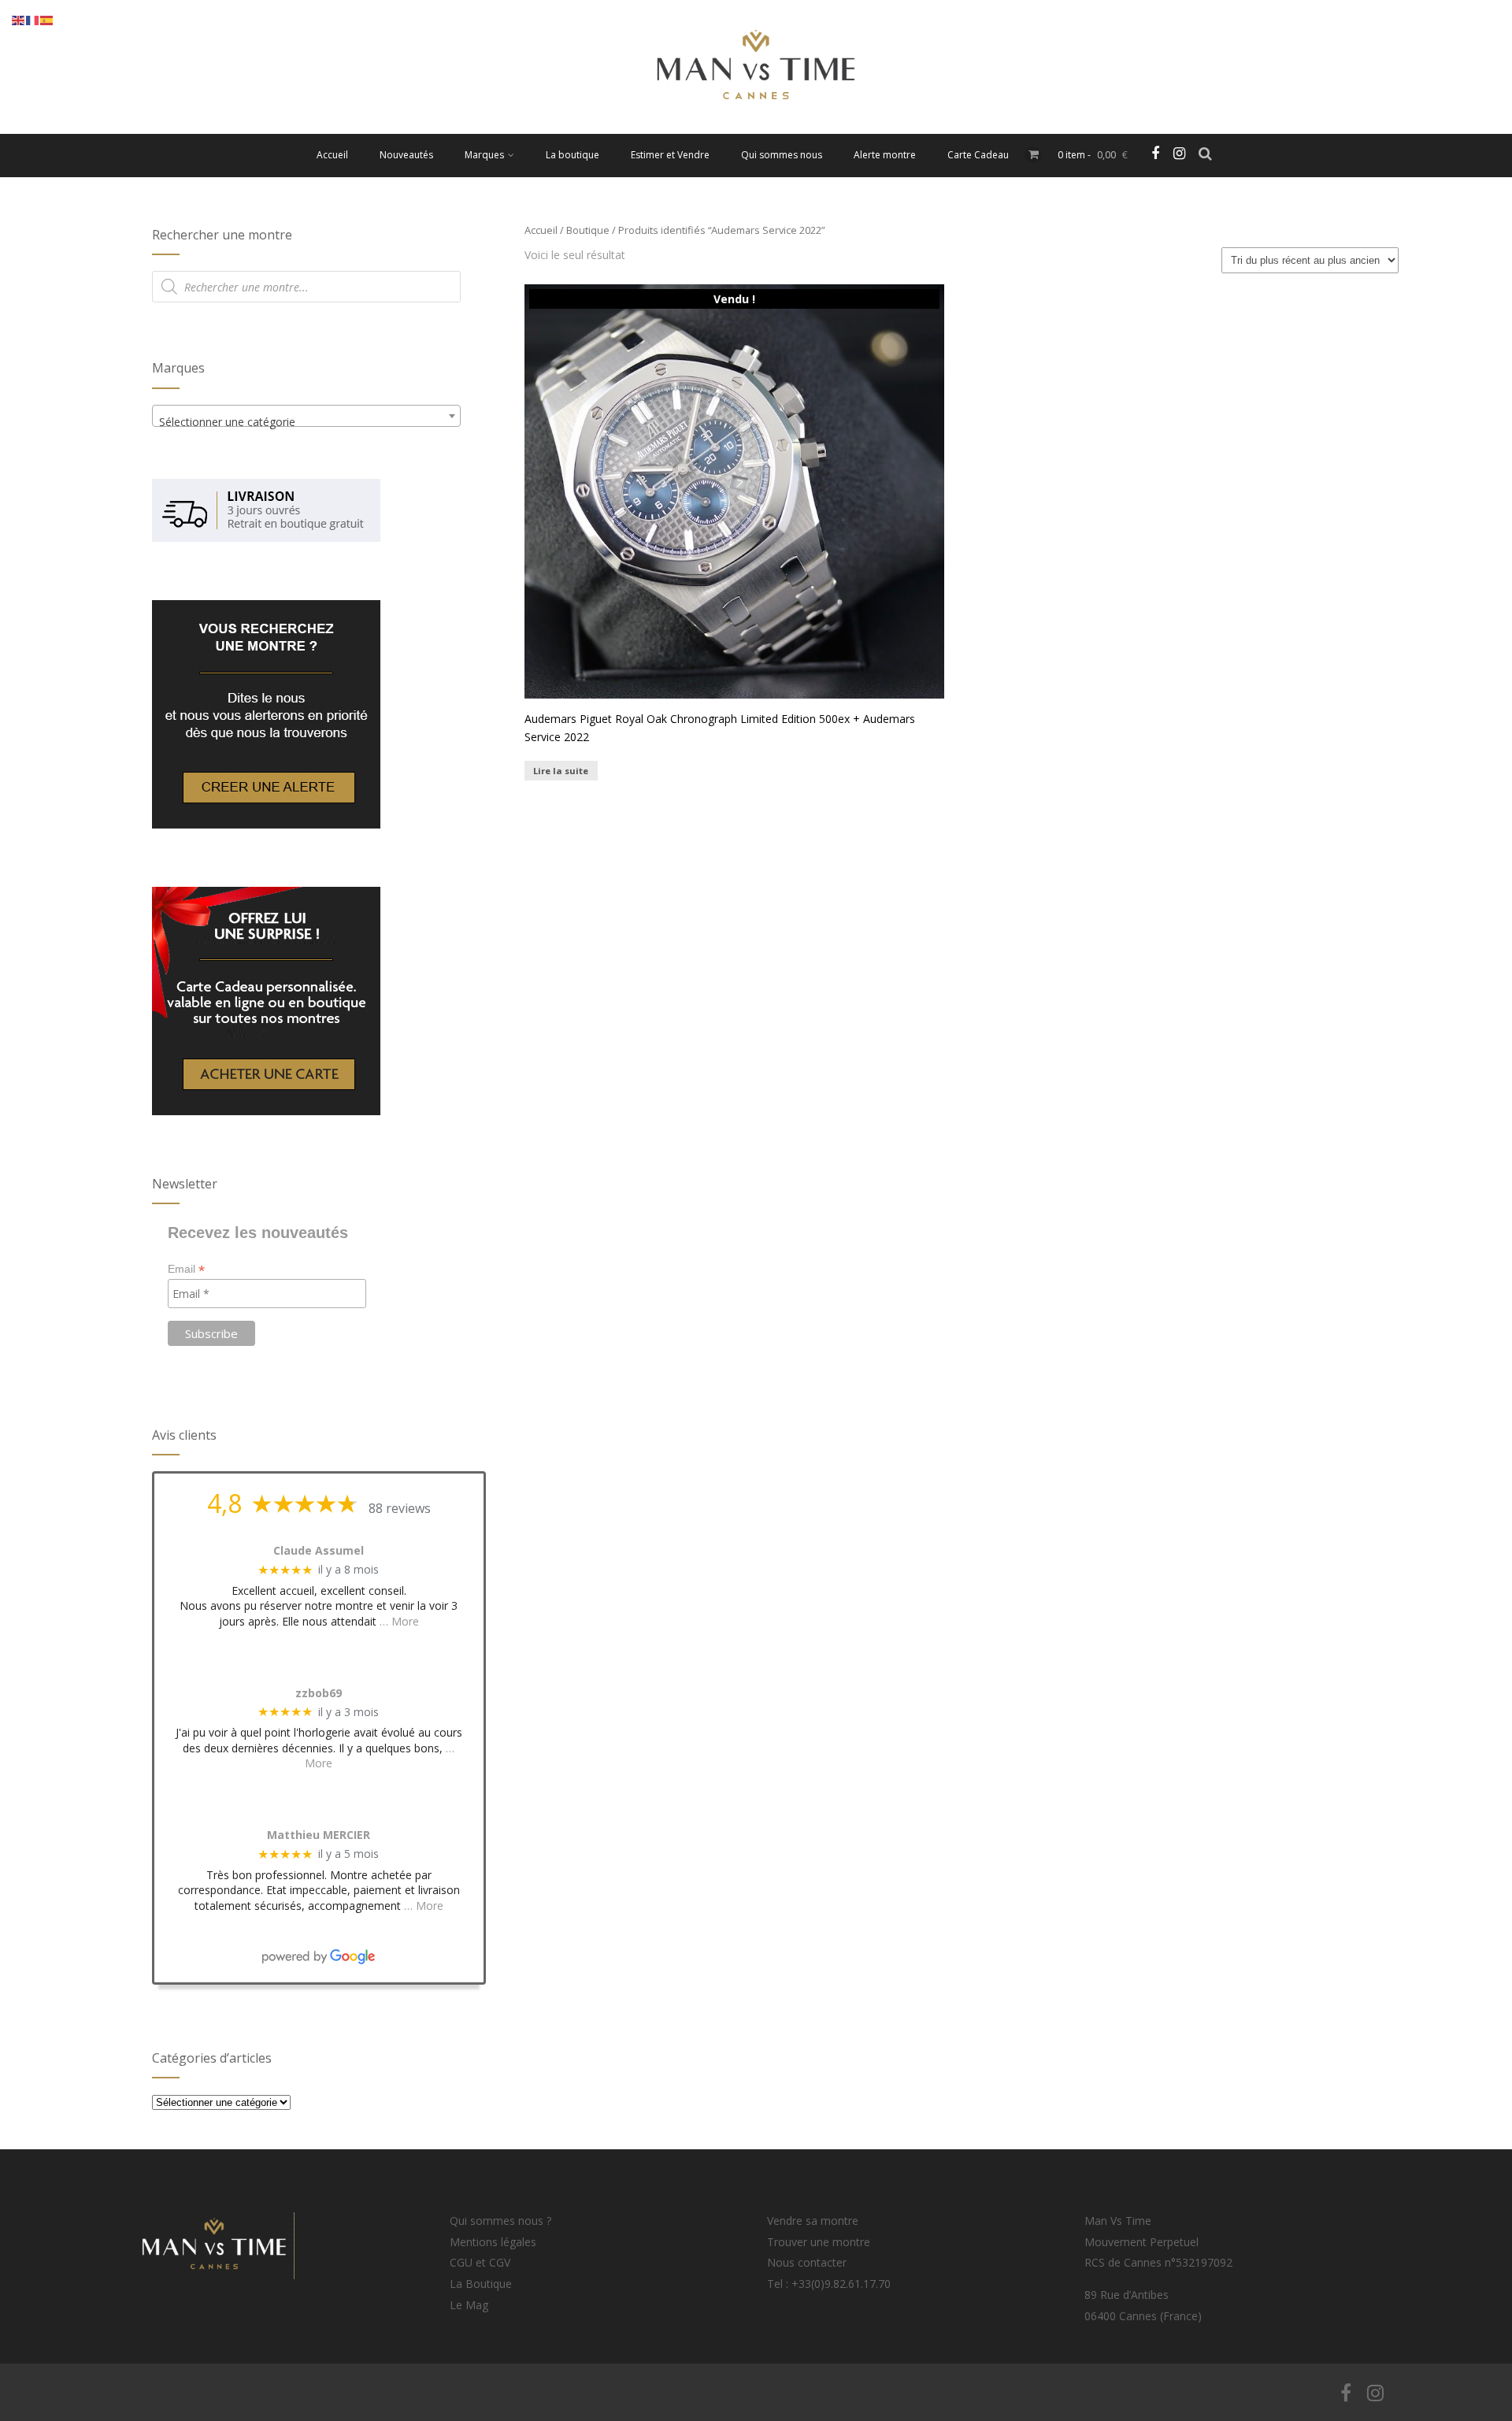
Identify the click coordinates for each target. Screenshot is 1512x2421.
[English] (19, 19)
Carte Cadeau (978, 155)
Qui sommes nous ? (500, 2221)
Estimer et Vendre (670, 155)
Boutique (588, 230)
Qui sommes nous (782, 155)
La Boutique (481, 2284)
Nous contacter (807, 2262)
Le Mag (469, 2305)
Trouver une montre (819, 2242)
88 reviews (400, 1508)
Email (186, 1269)
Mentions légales (493, 2242)
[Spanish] (47, 19)
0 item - (1093, 155)
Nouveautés (406, 155)
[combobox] (306, 416)
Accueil (332, 155)
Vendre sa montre (813, 2221)
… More (399, 1621)
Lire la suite (561, 771)
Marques (484, 155)
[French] (33, 19)
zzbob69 (319, 1694)
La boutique (573, 155)
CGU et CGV (480, 2262)
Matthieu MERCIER (319, 1835)
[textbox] (306, 422)
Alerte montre (885, 155)
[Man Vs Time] (756, 126)
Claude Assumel (319, 1551)
